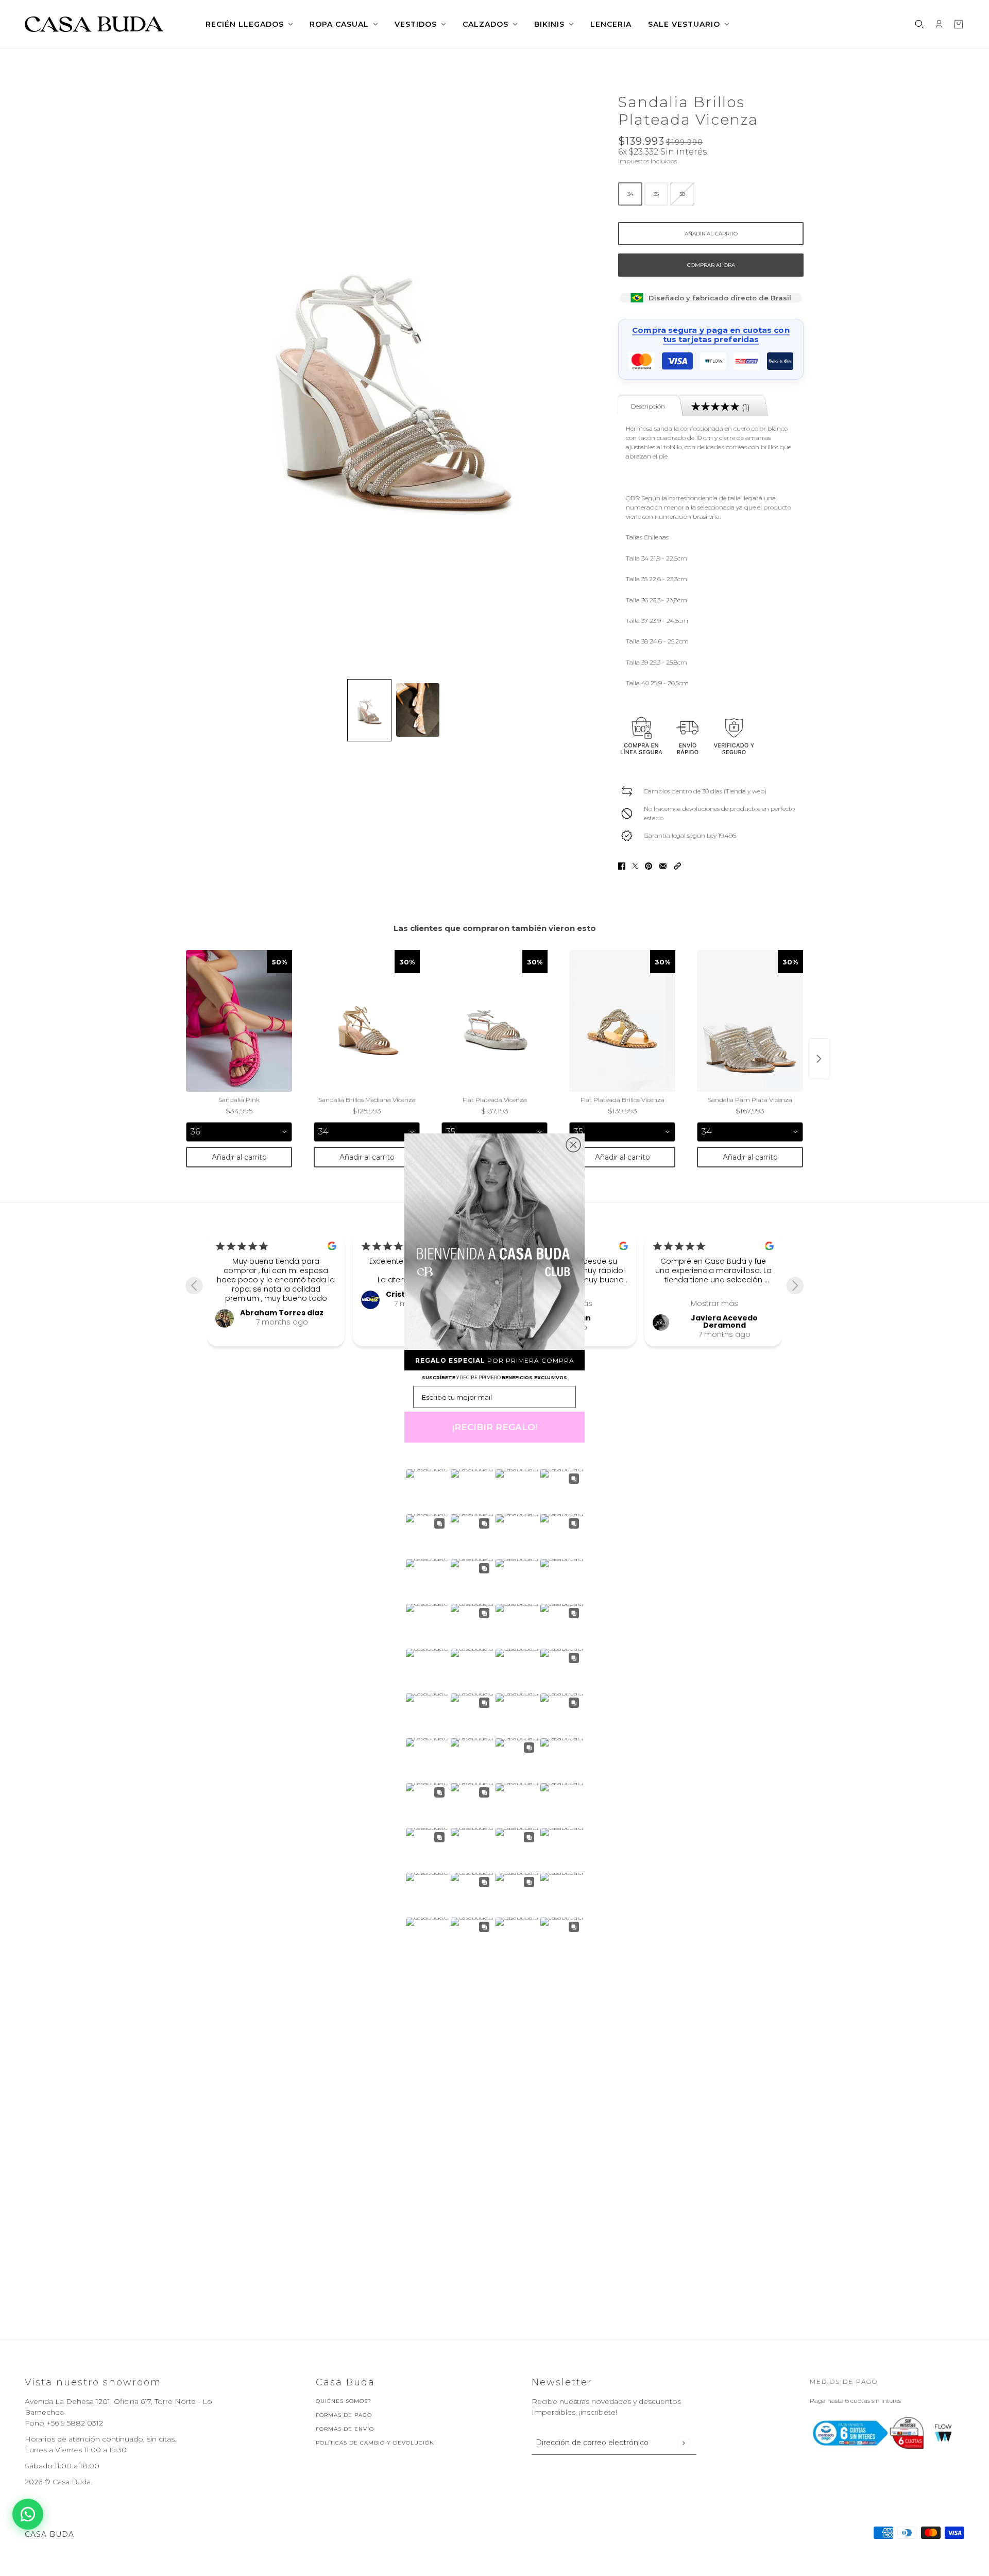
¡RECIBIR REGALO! (495, 1427)
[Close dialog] (573, 1145)
